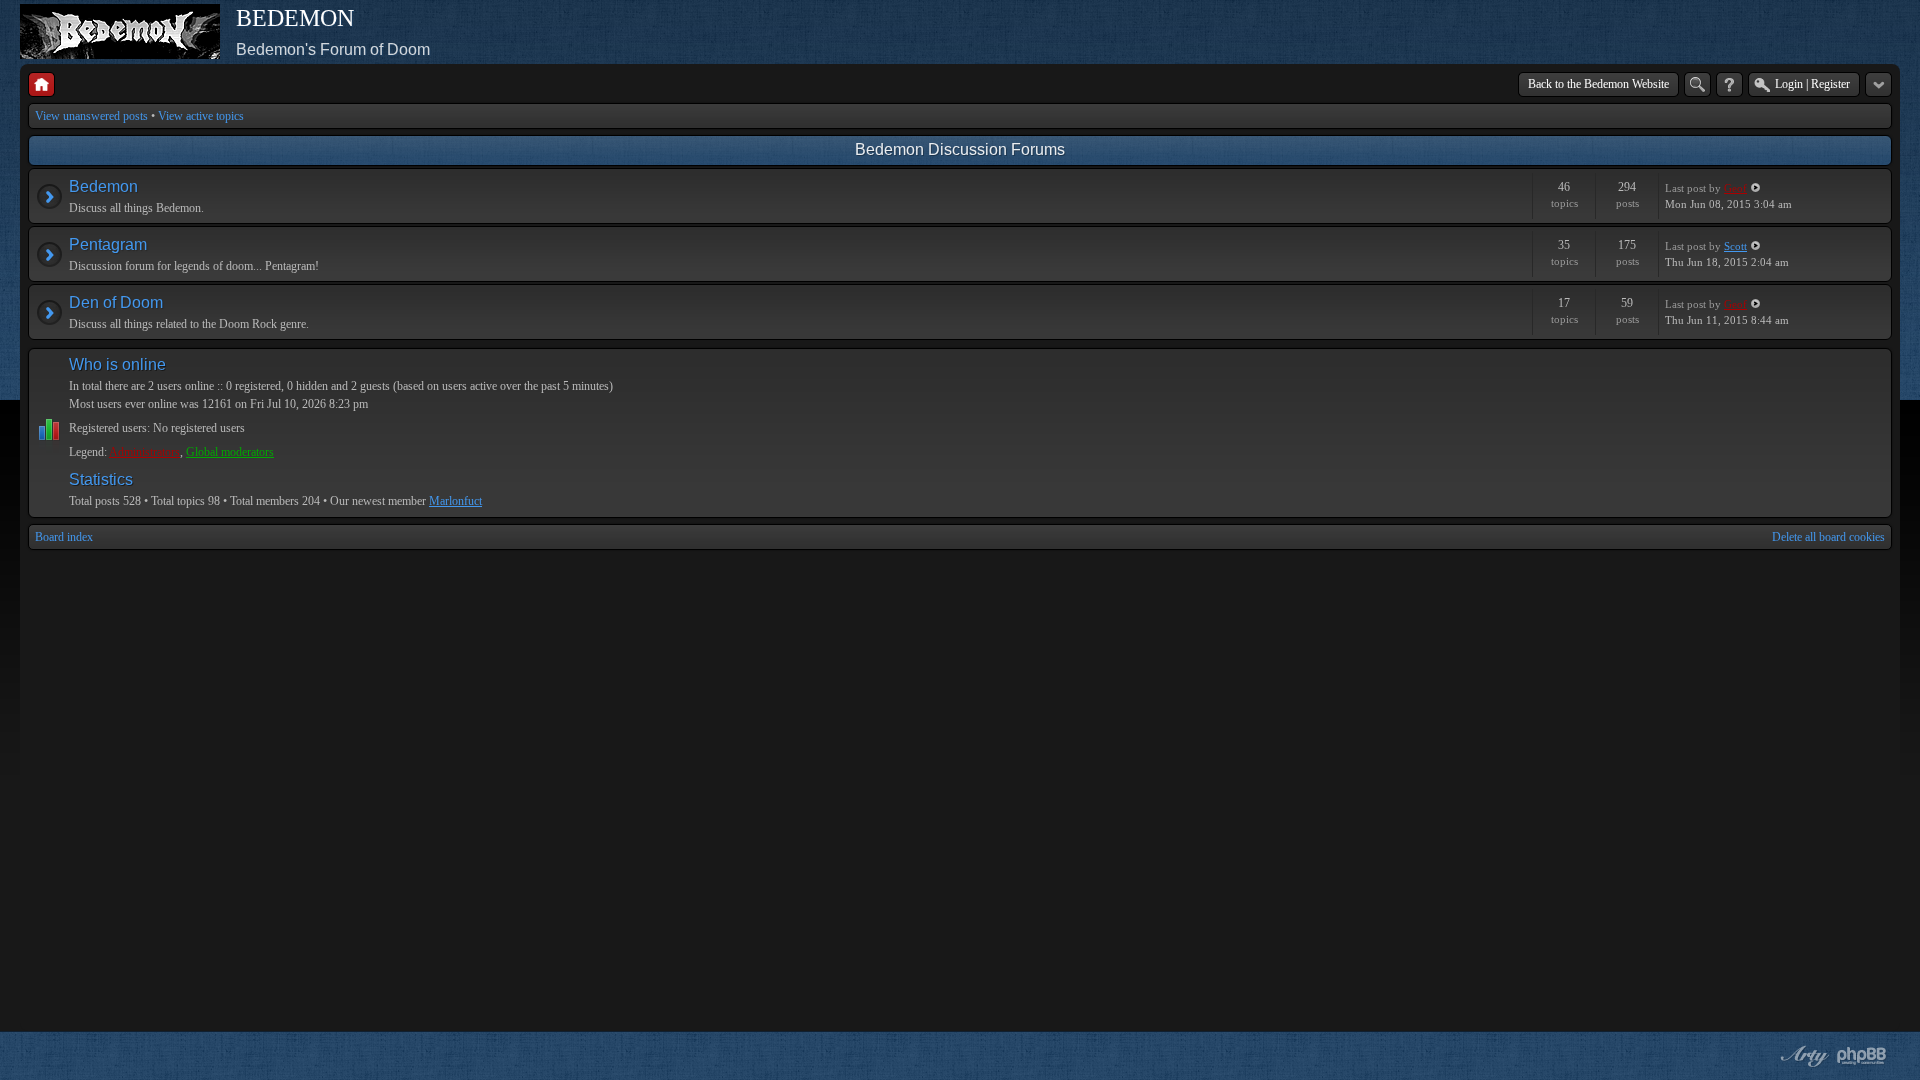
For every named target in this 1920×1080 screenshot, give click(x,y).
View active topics (201, 116)
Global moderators (230, 452)
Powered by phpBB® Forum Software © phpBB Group (1862, 1056)
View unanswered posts (91, 116)
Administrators (144, 452)
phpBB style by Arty (1802, 1056)
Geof (1735, 188)
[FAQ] (1729, 84)
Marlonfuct (455, 501)
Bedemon (103, 186)
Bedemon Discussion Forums (960, 149)
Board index (64, 537)
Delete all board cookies (1828, 537)
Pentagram (108, 244)
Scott (1735, 246)
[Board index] (41, 84)
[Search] (1697, 84)
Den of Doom (116, 302)
